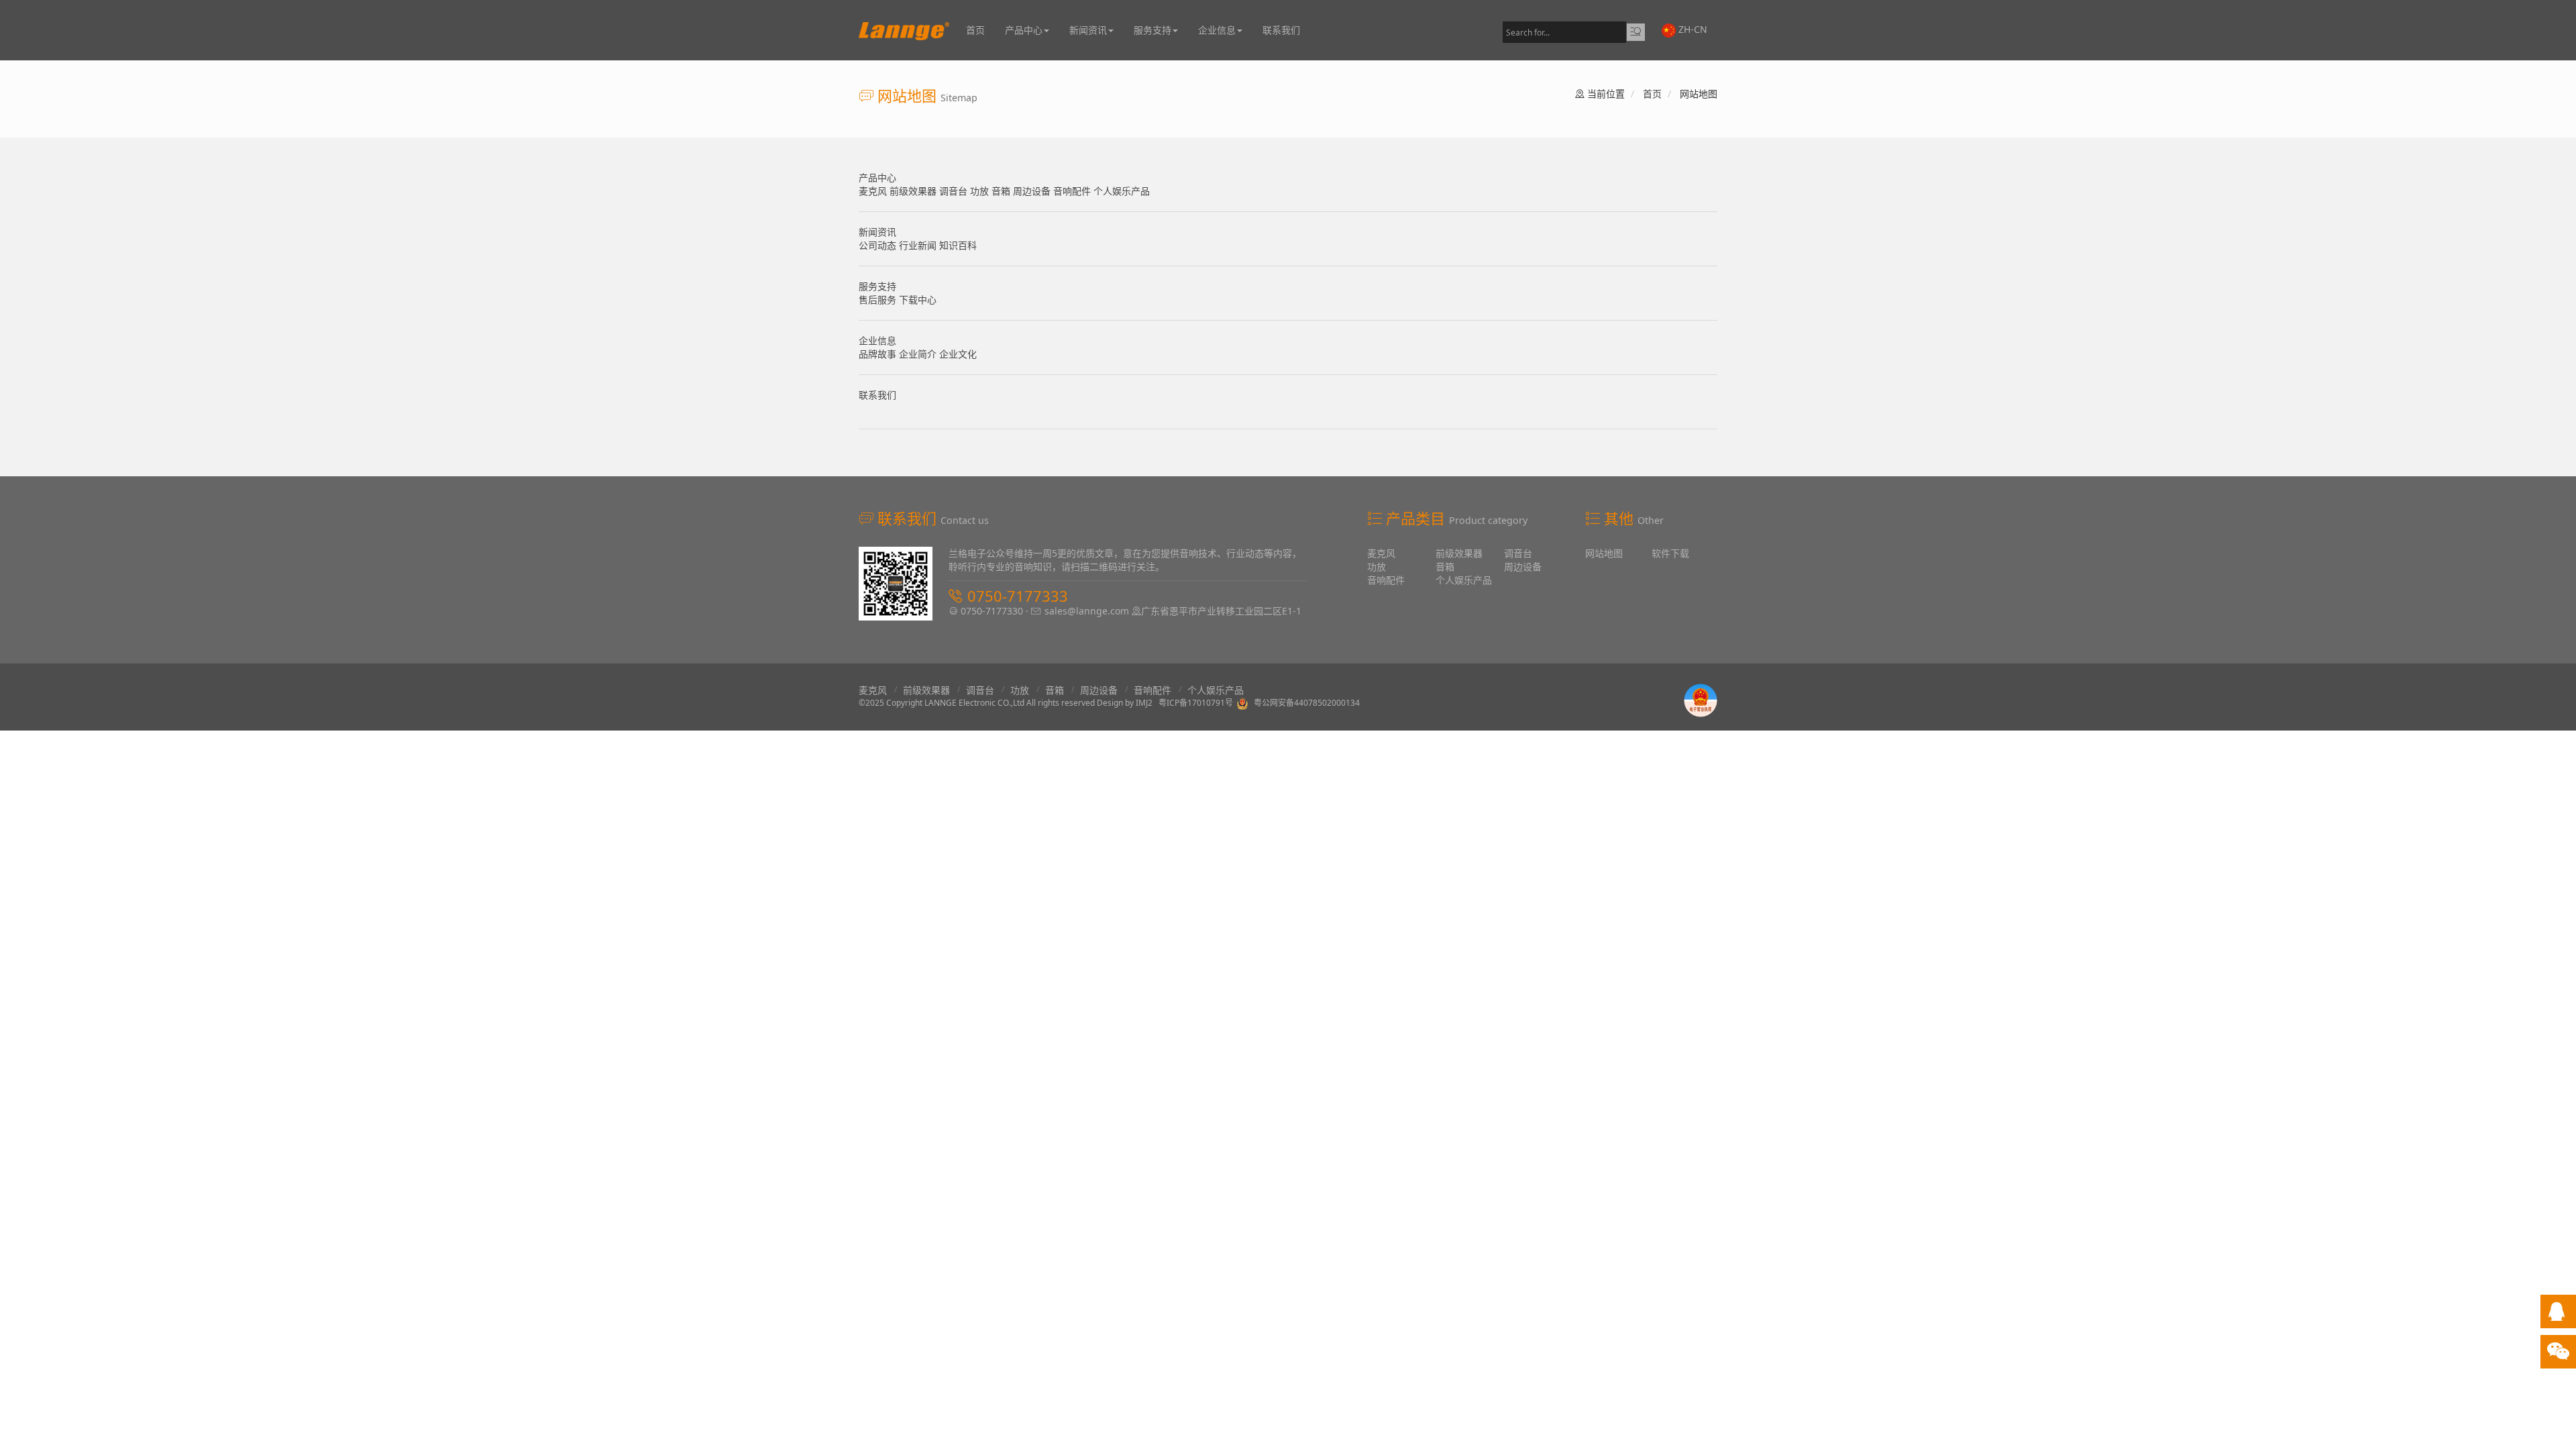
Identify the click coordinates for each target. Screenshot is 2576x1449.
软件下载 (1670, 553)
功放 (981, 191)
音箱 (1002, 191)
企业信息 (1217, 30)
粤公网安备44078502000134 (1307, 703)
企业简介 (919, 354)
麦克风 (874, 191)
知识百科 (958, 245)
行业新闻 (919, 245)
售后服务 (879, 300)
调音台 (955, 191)
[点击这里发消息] (2557, 1314)
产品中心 (1024, 30)
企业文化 (958, 354)
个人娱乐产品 (1122, 191)
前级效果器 (914, 191)
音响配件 (1073, 191)
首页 (975, 30)
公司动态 (879, 245)
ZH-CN (1692, 29)
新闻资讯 (1088, 30)
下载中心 (918, 300)
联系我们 (1281, 30)
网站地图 (1604, 553)
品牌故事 (879, 354)
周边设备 (1033, 191)
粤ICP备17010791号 (1196, 703)
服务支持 (1152, 30)
